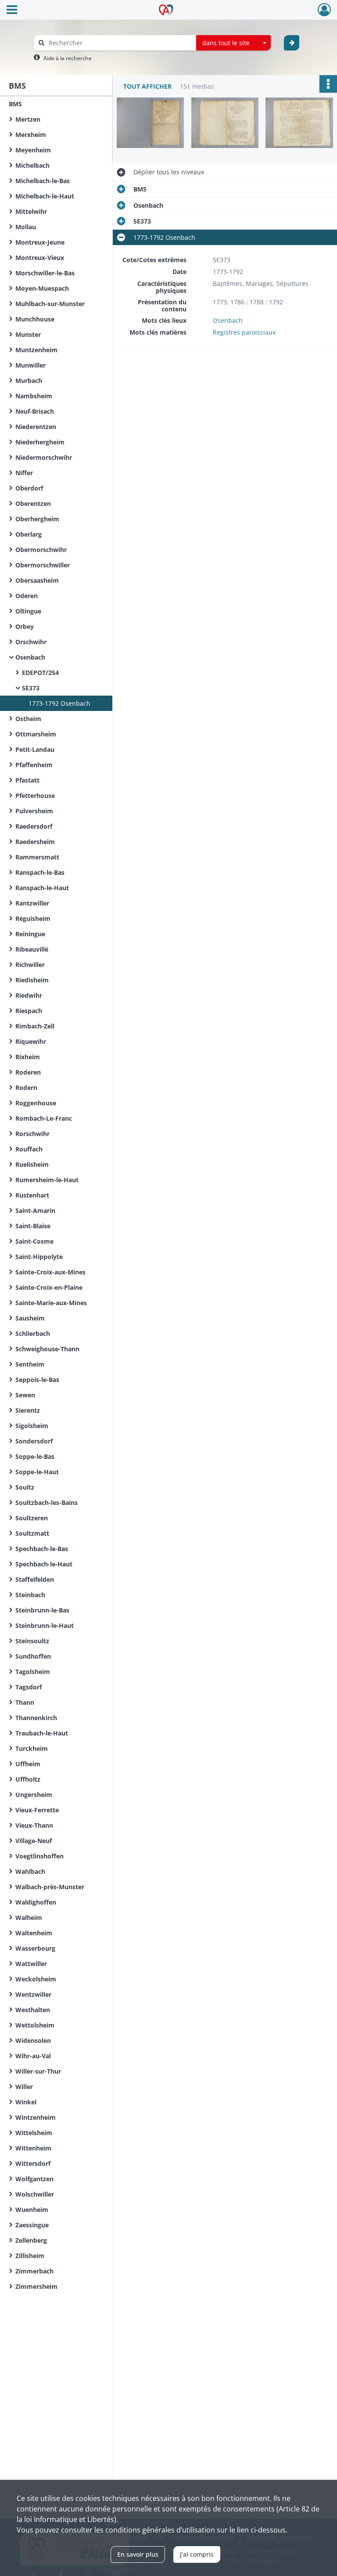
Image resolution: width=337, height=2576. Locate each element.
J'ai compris (197, 2554)
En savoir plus (138, 2554)
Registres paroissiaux (244, 332)
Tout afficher (147, 86)
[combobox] (233, 43)
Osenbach (228, 320)
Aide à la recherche (68, 58)
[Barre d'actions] (328, 84)
